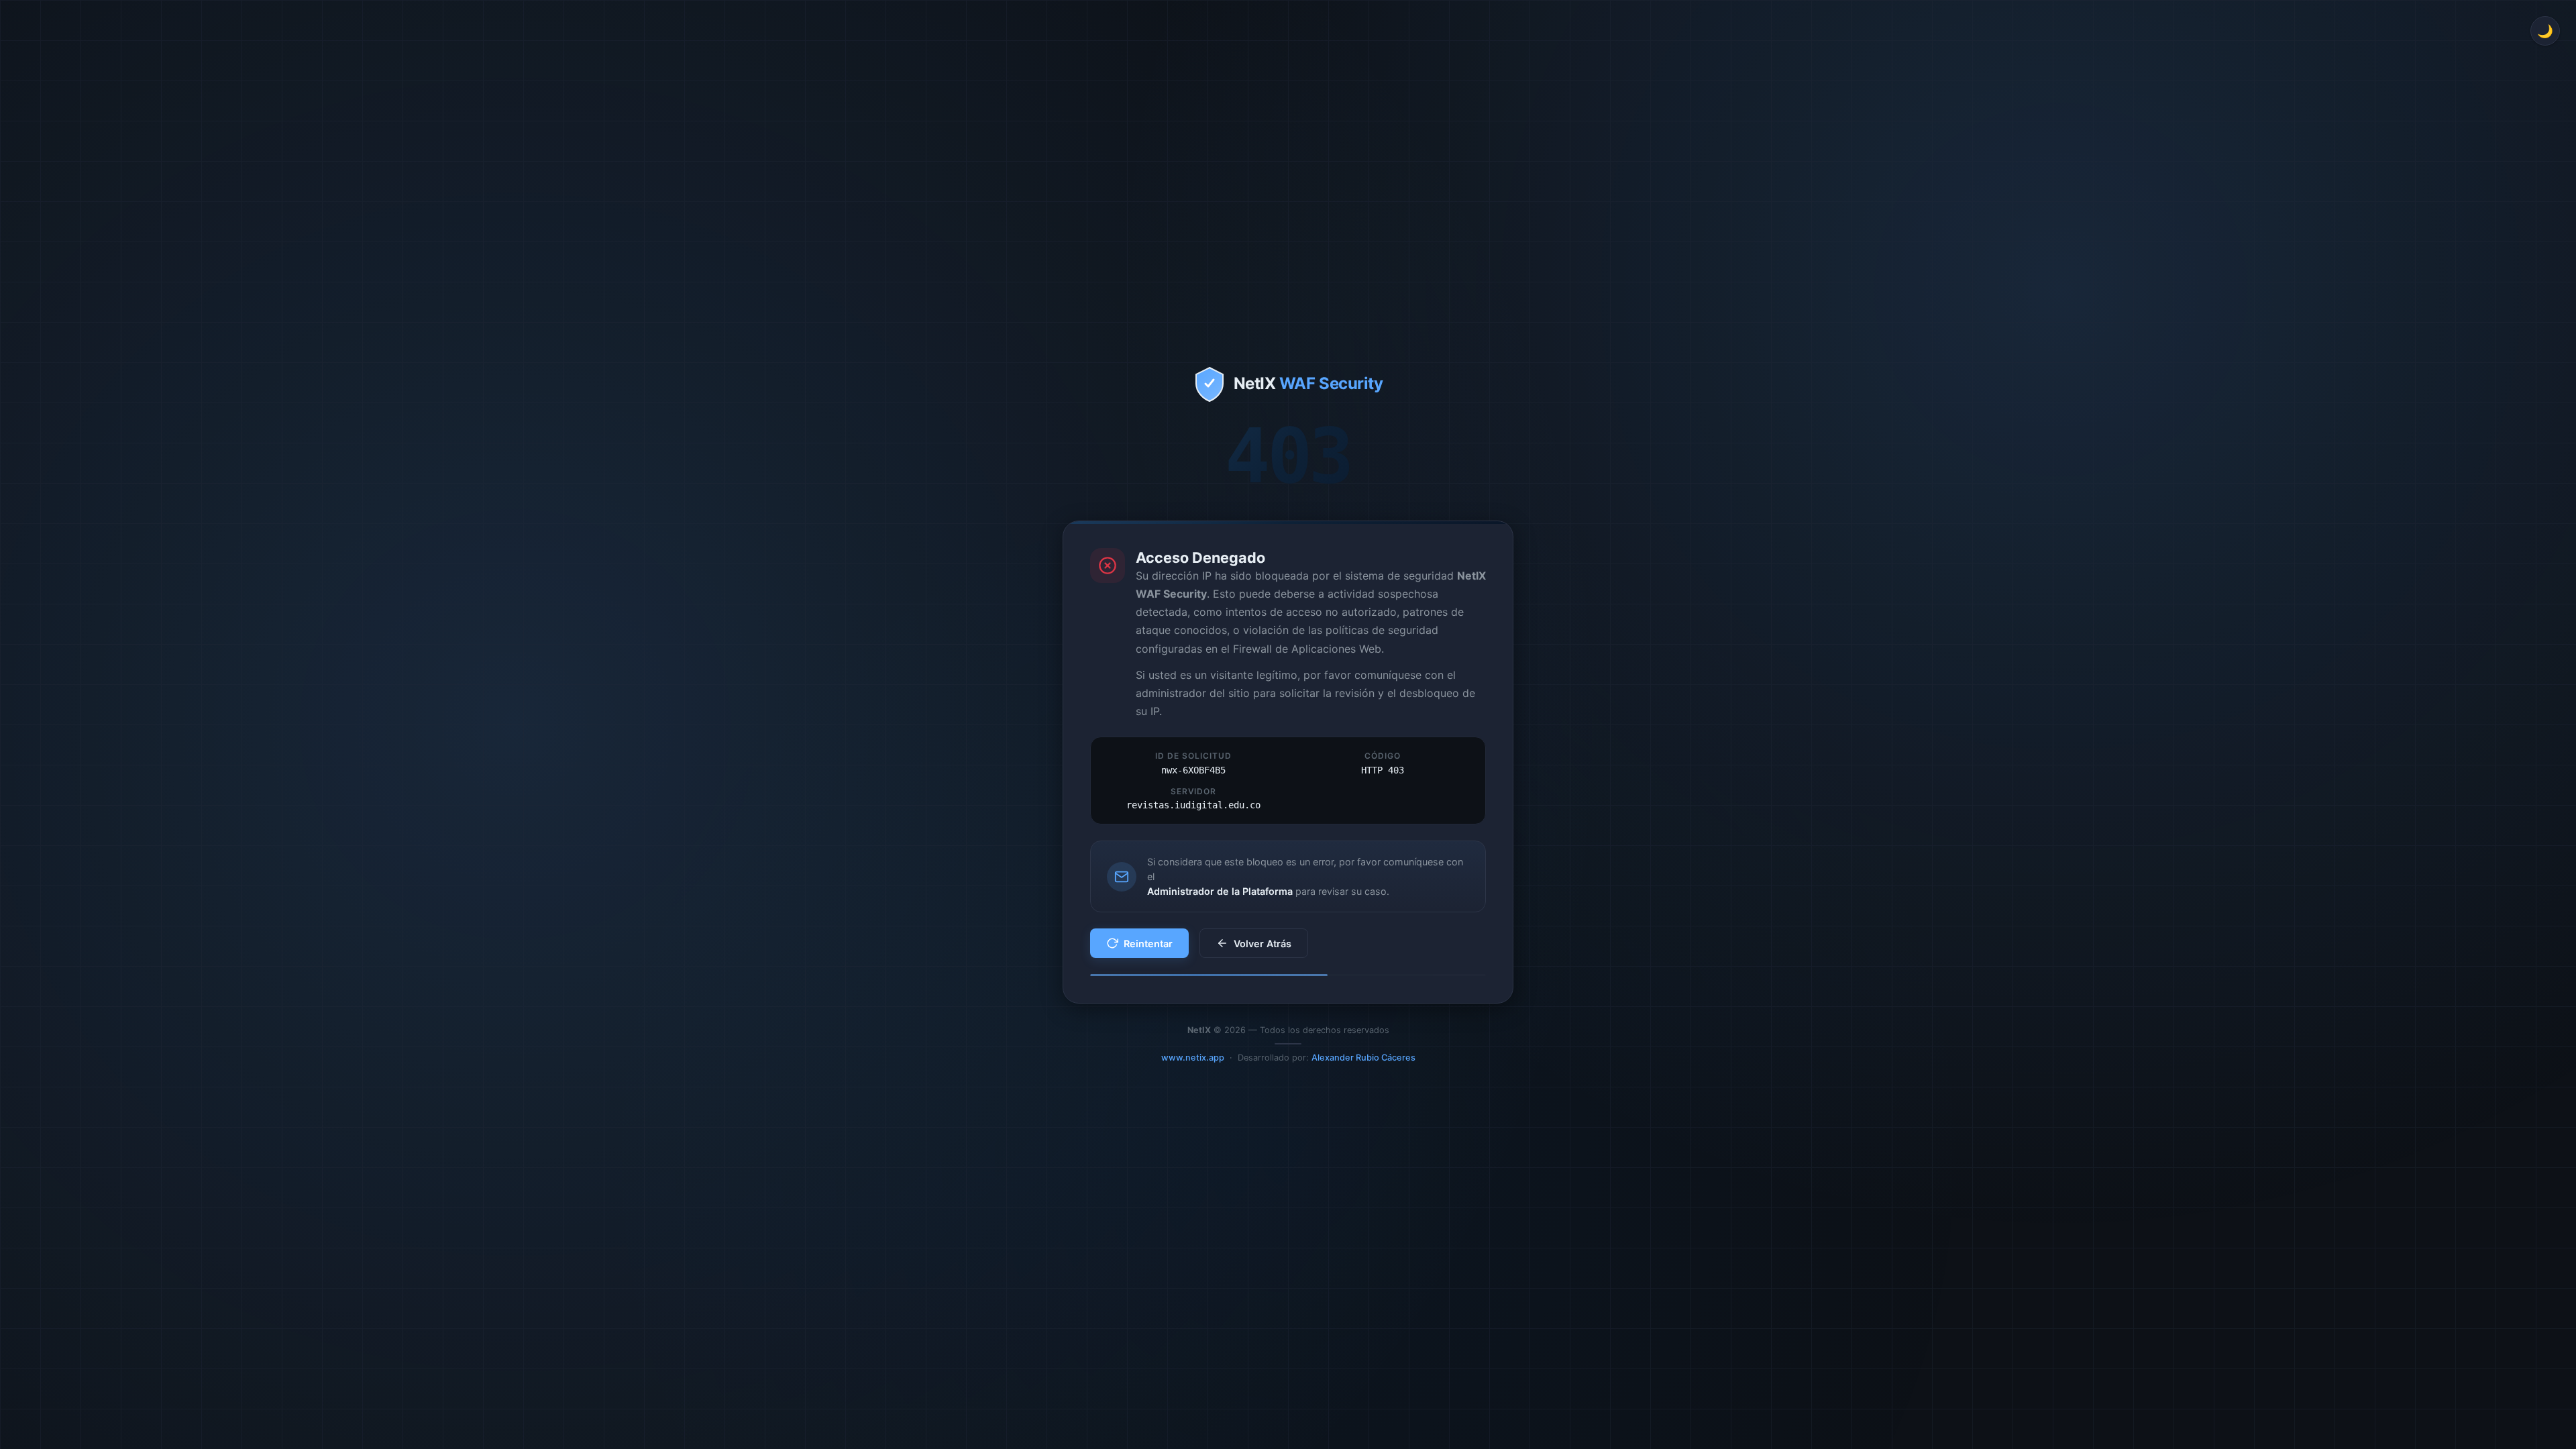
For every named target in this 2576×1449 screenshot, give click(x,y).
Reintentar (1148, 944)
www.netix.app (1193, 1058)
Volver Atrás (1263, 944)
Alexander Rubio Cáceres (1363, 1058)
